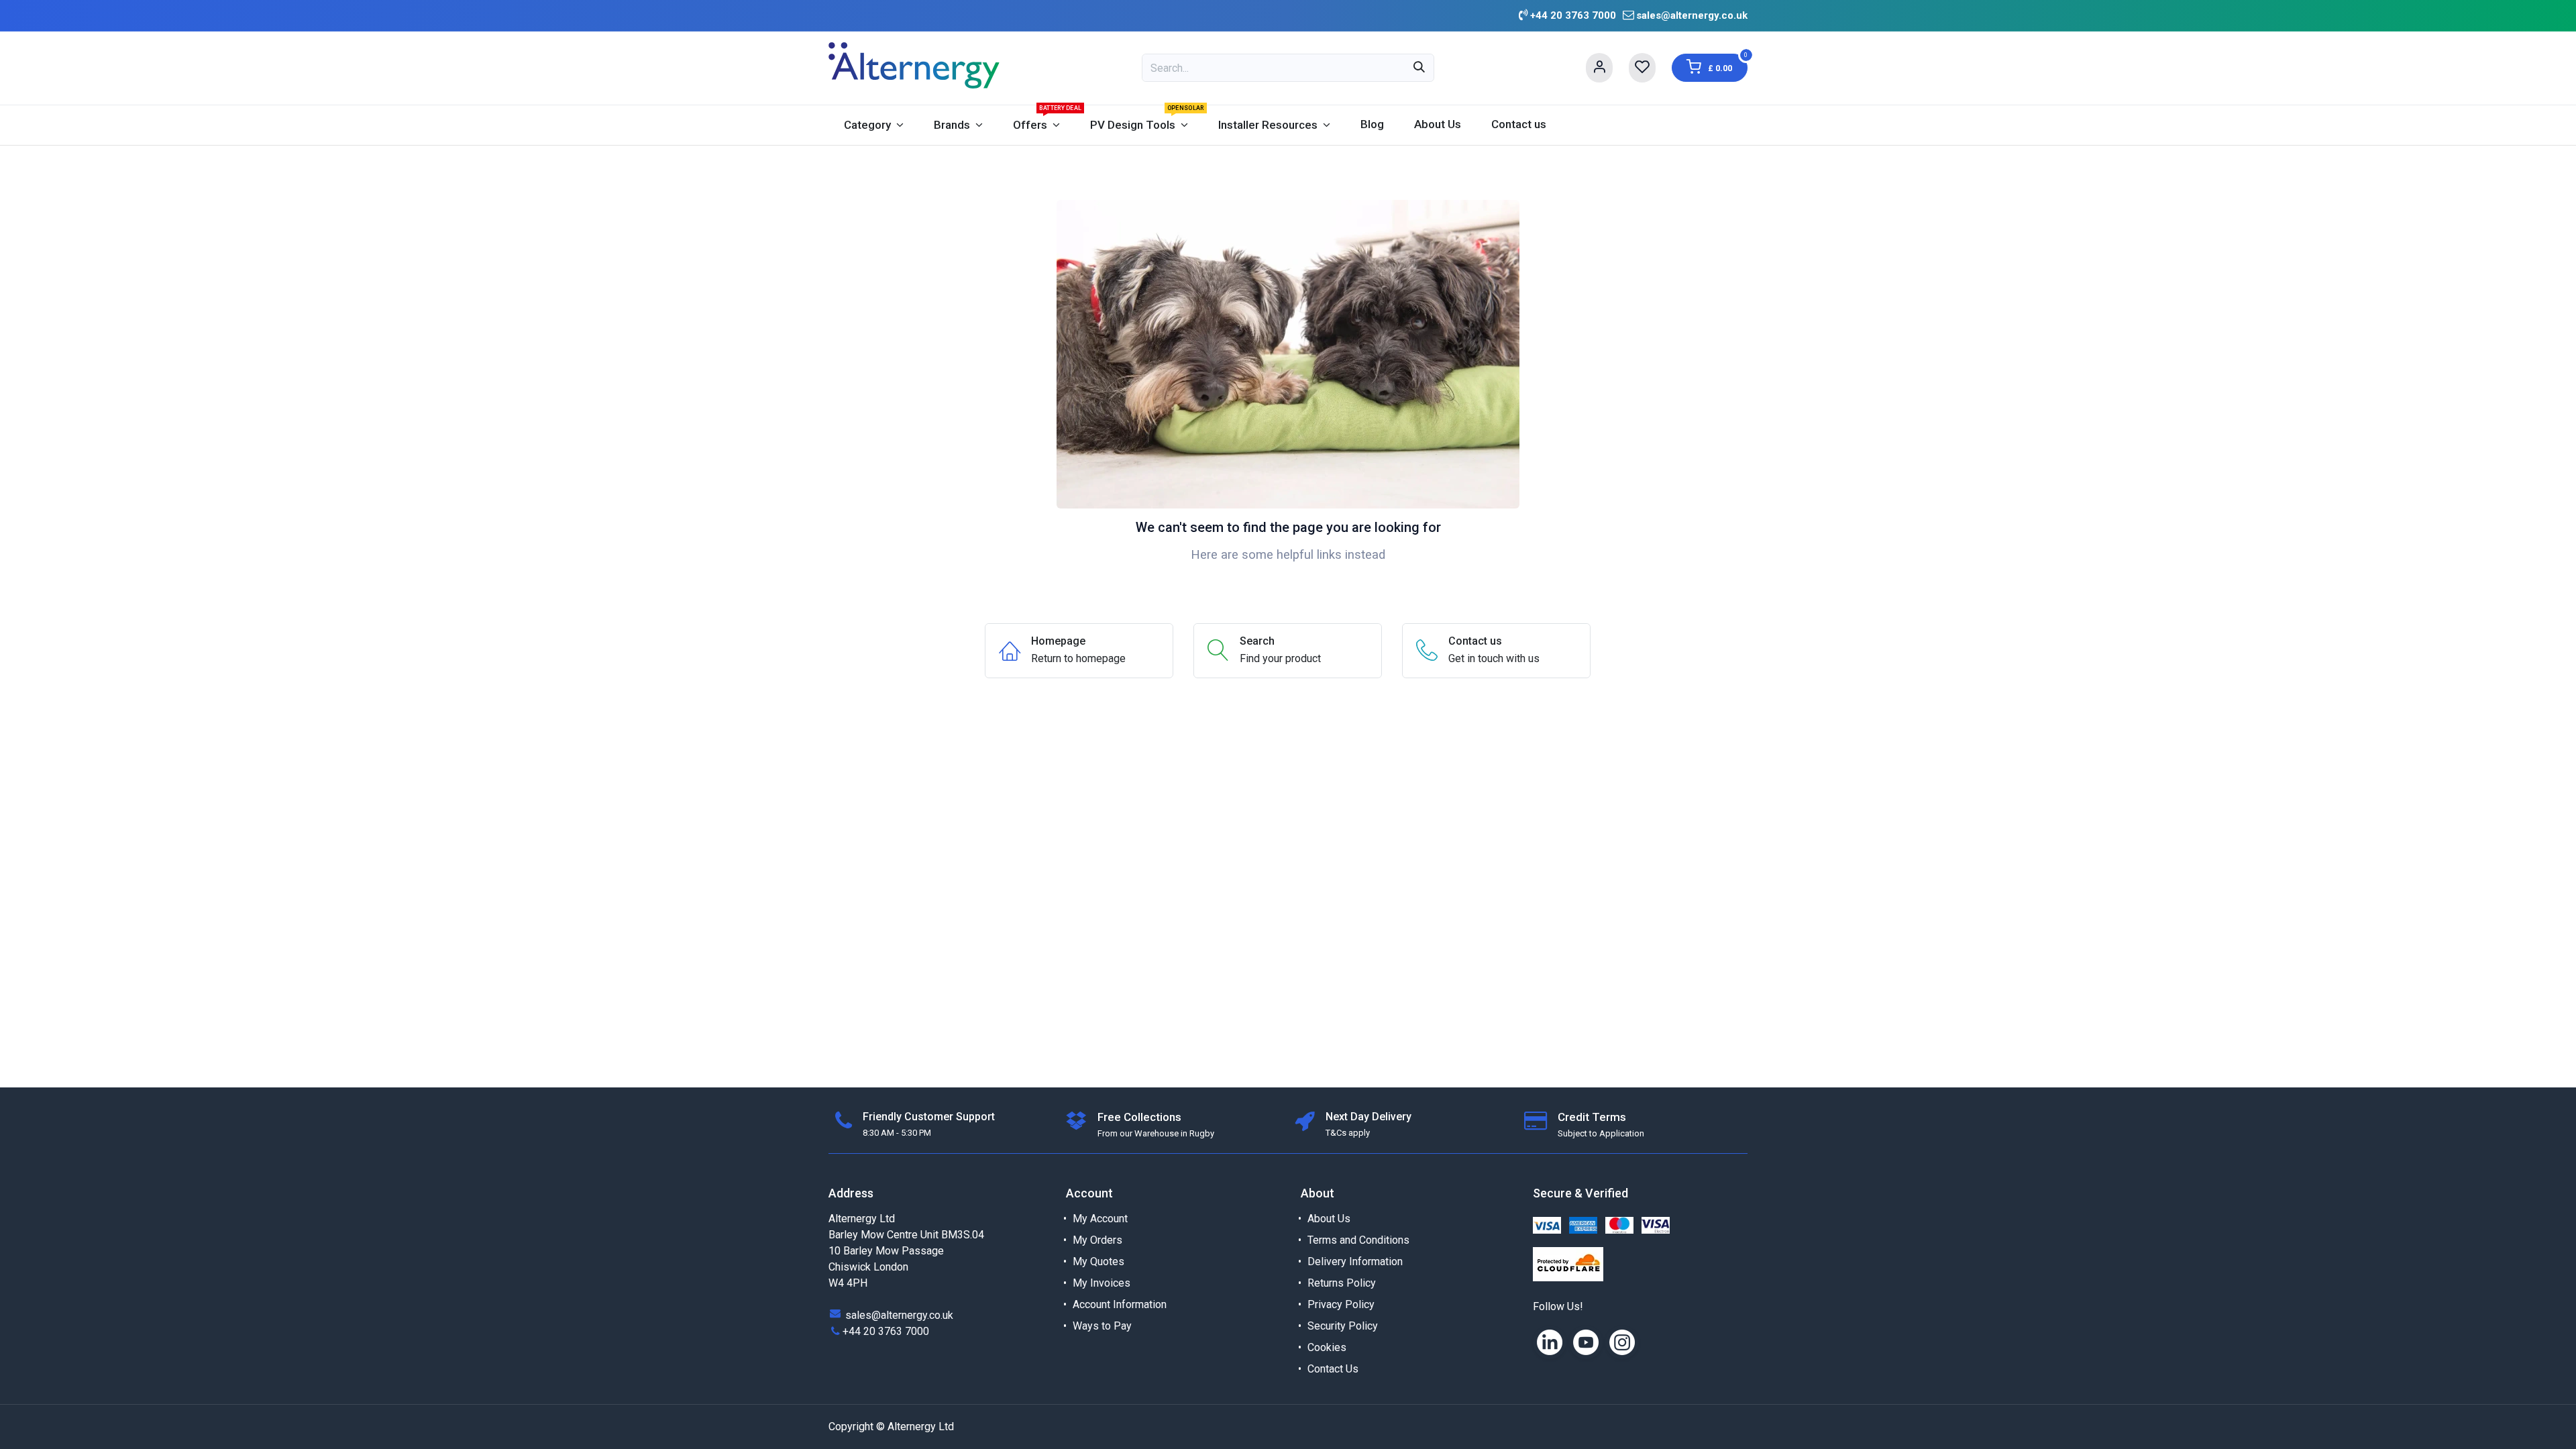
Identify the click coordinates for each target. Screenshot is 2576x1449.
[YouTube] (1586, 1342)
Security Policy (1343, 1326)
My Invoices (1102, 1283)
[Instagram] (1622, 1342)
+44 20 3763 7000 (886, 1331)
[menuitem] (873, 125)
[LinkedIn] (1550, 1342)
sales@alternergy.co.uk (1692, 15)
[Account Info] (1599, 68)
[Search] (1419, 68)
